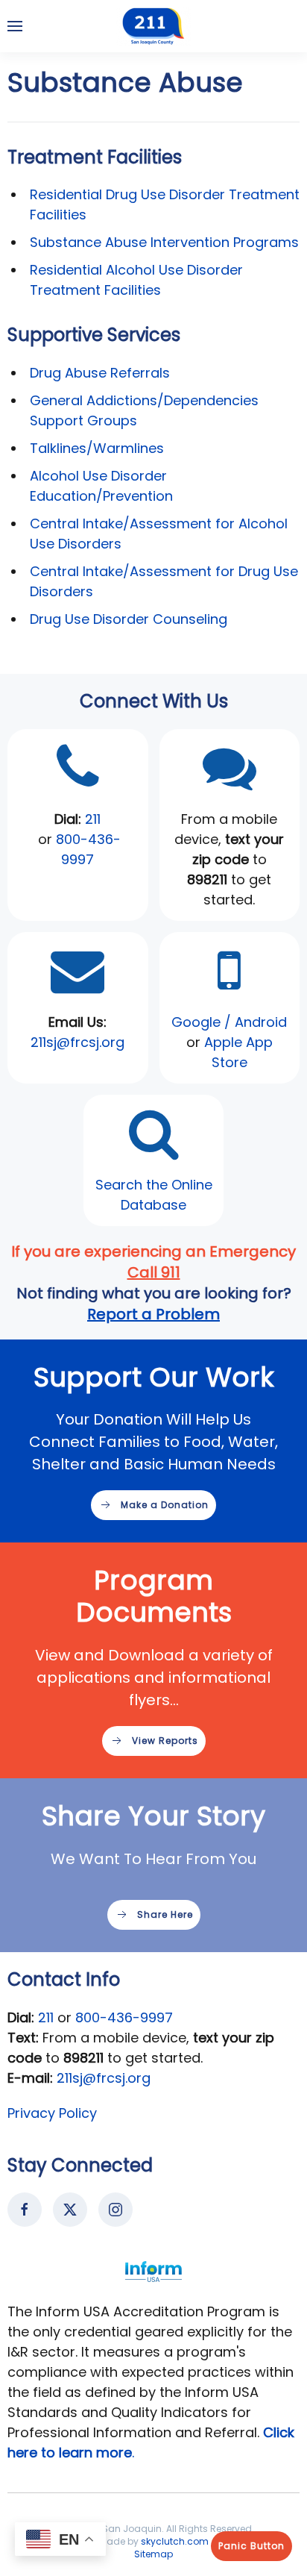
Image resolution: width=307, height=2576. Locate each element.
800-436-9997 (124, 2017)
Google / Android (229, 1022)
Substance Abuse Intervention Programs (164, 242)
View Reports (165, 1741)
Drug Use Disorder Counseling (129, 619)
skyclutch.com (175, 2541)
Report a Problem (153, 1314)
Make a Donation (165, 1505)
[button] (15, 26)
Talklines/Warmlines (97, 448)
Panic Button (251, 2546)
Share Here (165, 1914)
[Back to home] (153, 26)
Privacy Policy (52, 2113)
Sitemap (153, 2554)
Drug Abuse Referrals (100, 373)
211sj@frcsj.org (104, 2078)
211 (93, 819)
